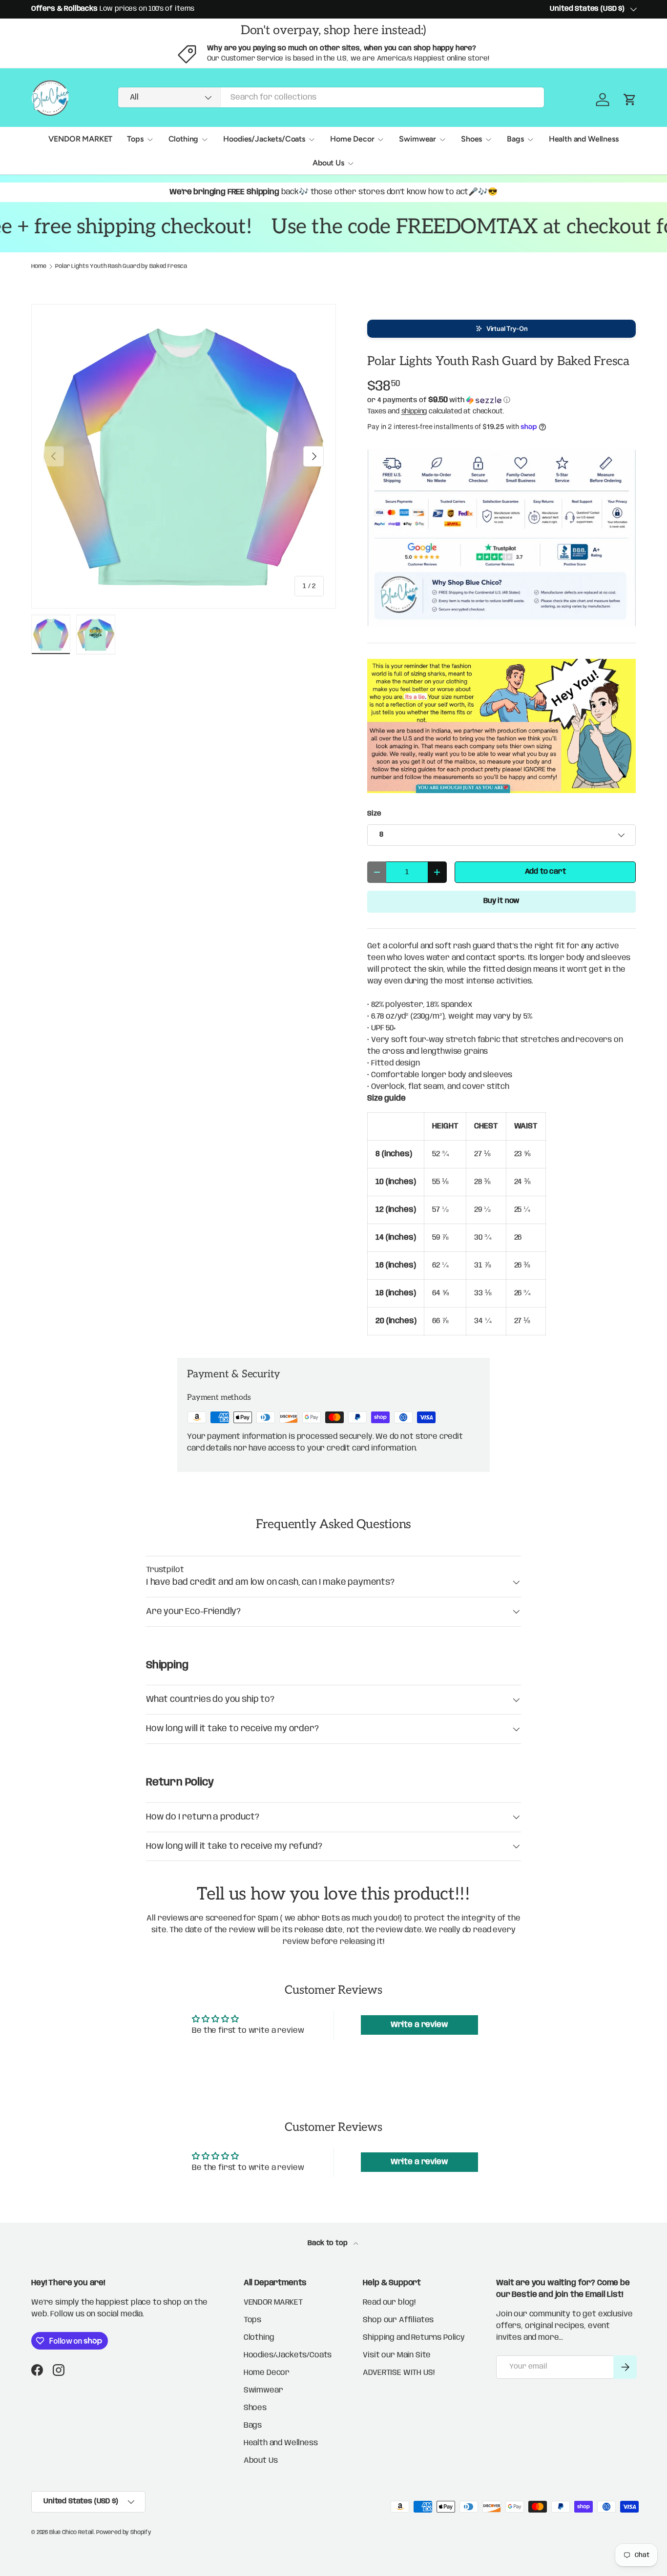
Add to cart (545, 872)
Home (39, 266)
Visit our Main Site (397, 2355)
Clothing (184, 139)
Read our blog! (389, 2302)
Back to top (328, 2243)
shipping (414, 411)
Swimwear (417, 139)
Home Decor (352, 139)
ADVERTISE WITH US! (398, 2373)
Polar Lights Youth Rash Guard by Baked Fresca (121, 266)
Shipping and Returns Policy (414, 2338)
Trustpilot (165, 1570)
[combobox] (331, 97)
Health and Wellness (584, 139)
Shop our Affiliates (398, 2320)
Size (374, 814)
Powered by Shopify (124, 2532)
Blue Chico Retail (72, 2532)
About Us (328, 163)
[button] (501, 329)
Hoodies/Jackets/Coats (264, 139)
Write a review (419, 2025)
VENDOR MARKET (80, 139)
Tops (135, 139)
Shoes (471, 139)
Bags (515, 139)
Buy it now (501, 901)
